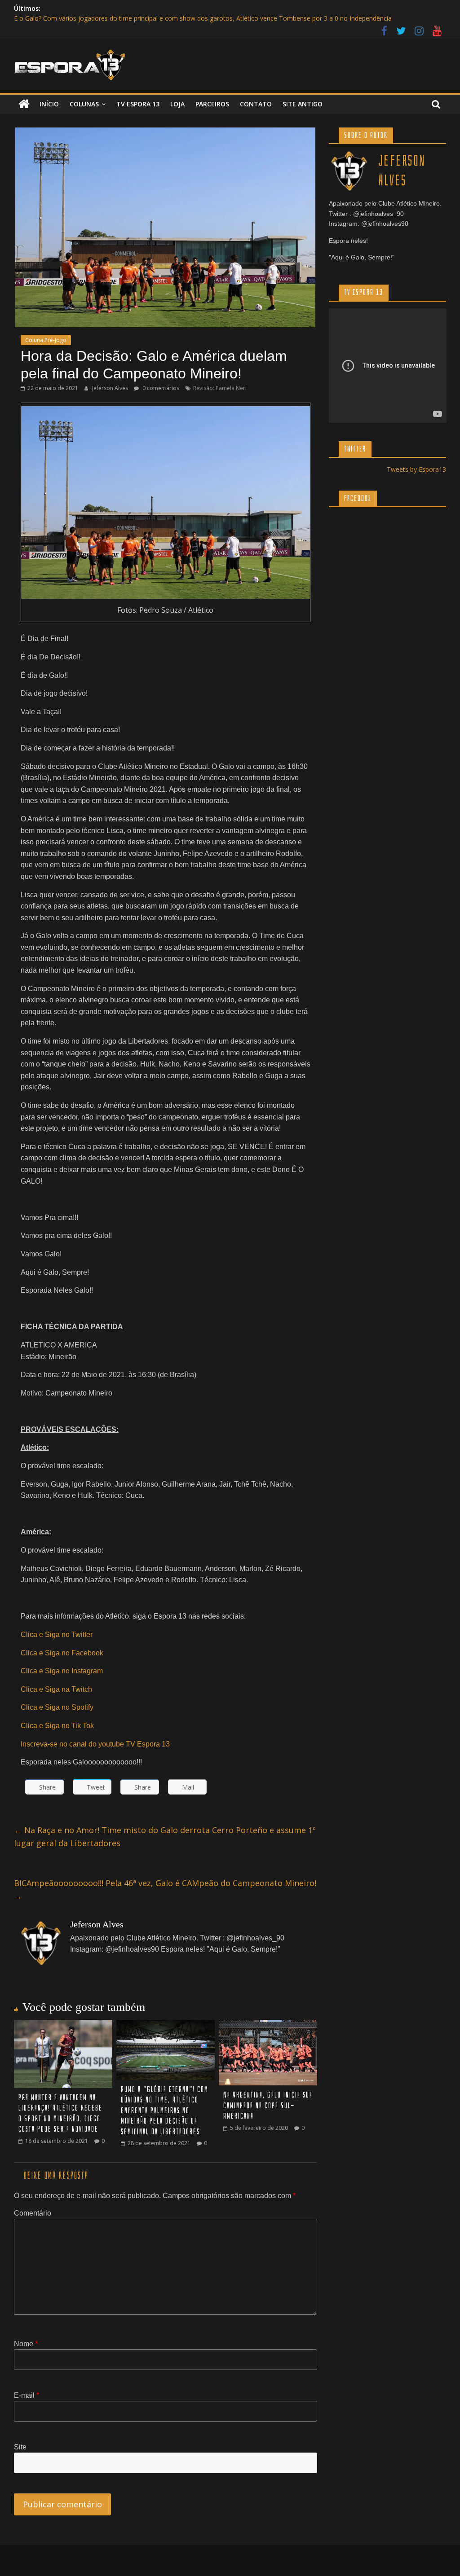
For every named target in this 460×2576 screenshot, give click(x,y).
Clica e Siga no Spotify (57, 1707)
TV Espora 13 (138, 104)
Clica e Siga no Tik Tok (57, 1726)
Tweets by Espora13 (416, 469)
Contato (256, 104)
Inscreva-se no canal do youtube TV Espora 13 (95, 1744)
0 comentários (160, 388)
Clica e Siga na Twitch (56, 1689)
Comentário (33, 2213)
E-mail (27, 2395)
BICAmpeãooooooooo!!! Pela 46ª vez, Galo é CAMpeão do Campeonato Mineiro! (165, 1889)
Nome (26, 2344)
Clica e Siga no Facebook (62, 1653)
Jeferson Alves (111, 388)
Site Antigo (303, 104)
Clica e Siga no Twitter (57, 1635)
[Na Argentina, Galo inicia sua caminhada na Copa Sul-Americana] (268, 2025)
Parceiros (212, 104)
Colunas (84, 104)
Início (49, 104)
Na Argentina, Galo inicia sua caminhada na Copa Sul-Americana (268, 2106)
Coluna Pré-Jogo (46, 340)
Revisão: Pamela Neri (220, 388)
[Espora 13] (24, 104)
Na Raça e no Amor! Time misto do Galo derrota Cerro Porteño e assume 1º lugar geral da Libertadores (165, 1837)
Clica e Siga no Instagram (62, 1671)
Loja (177, 104)
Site (20, 2447)
